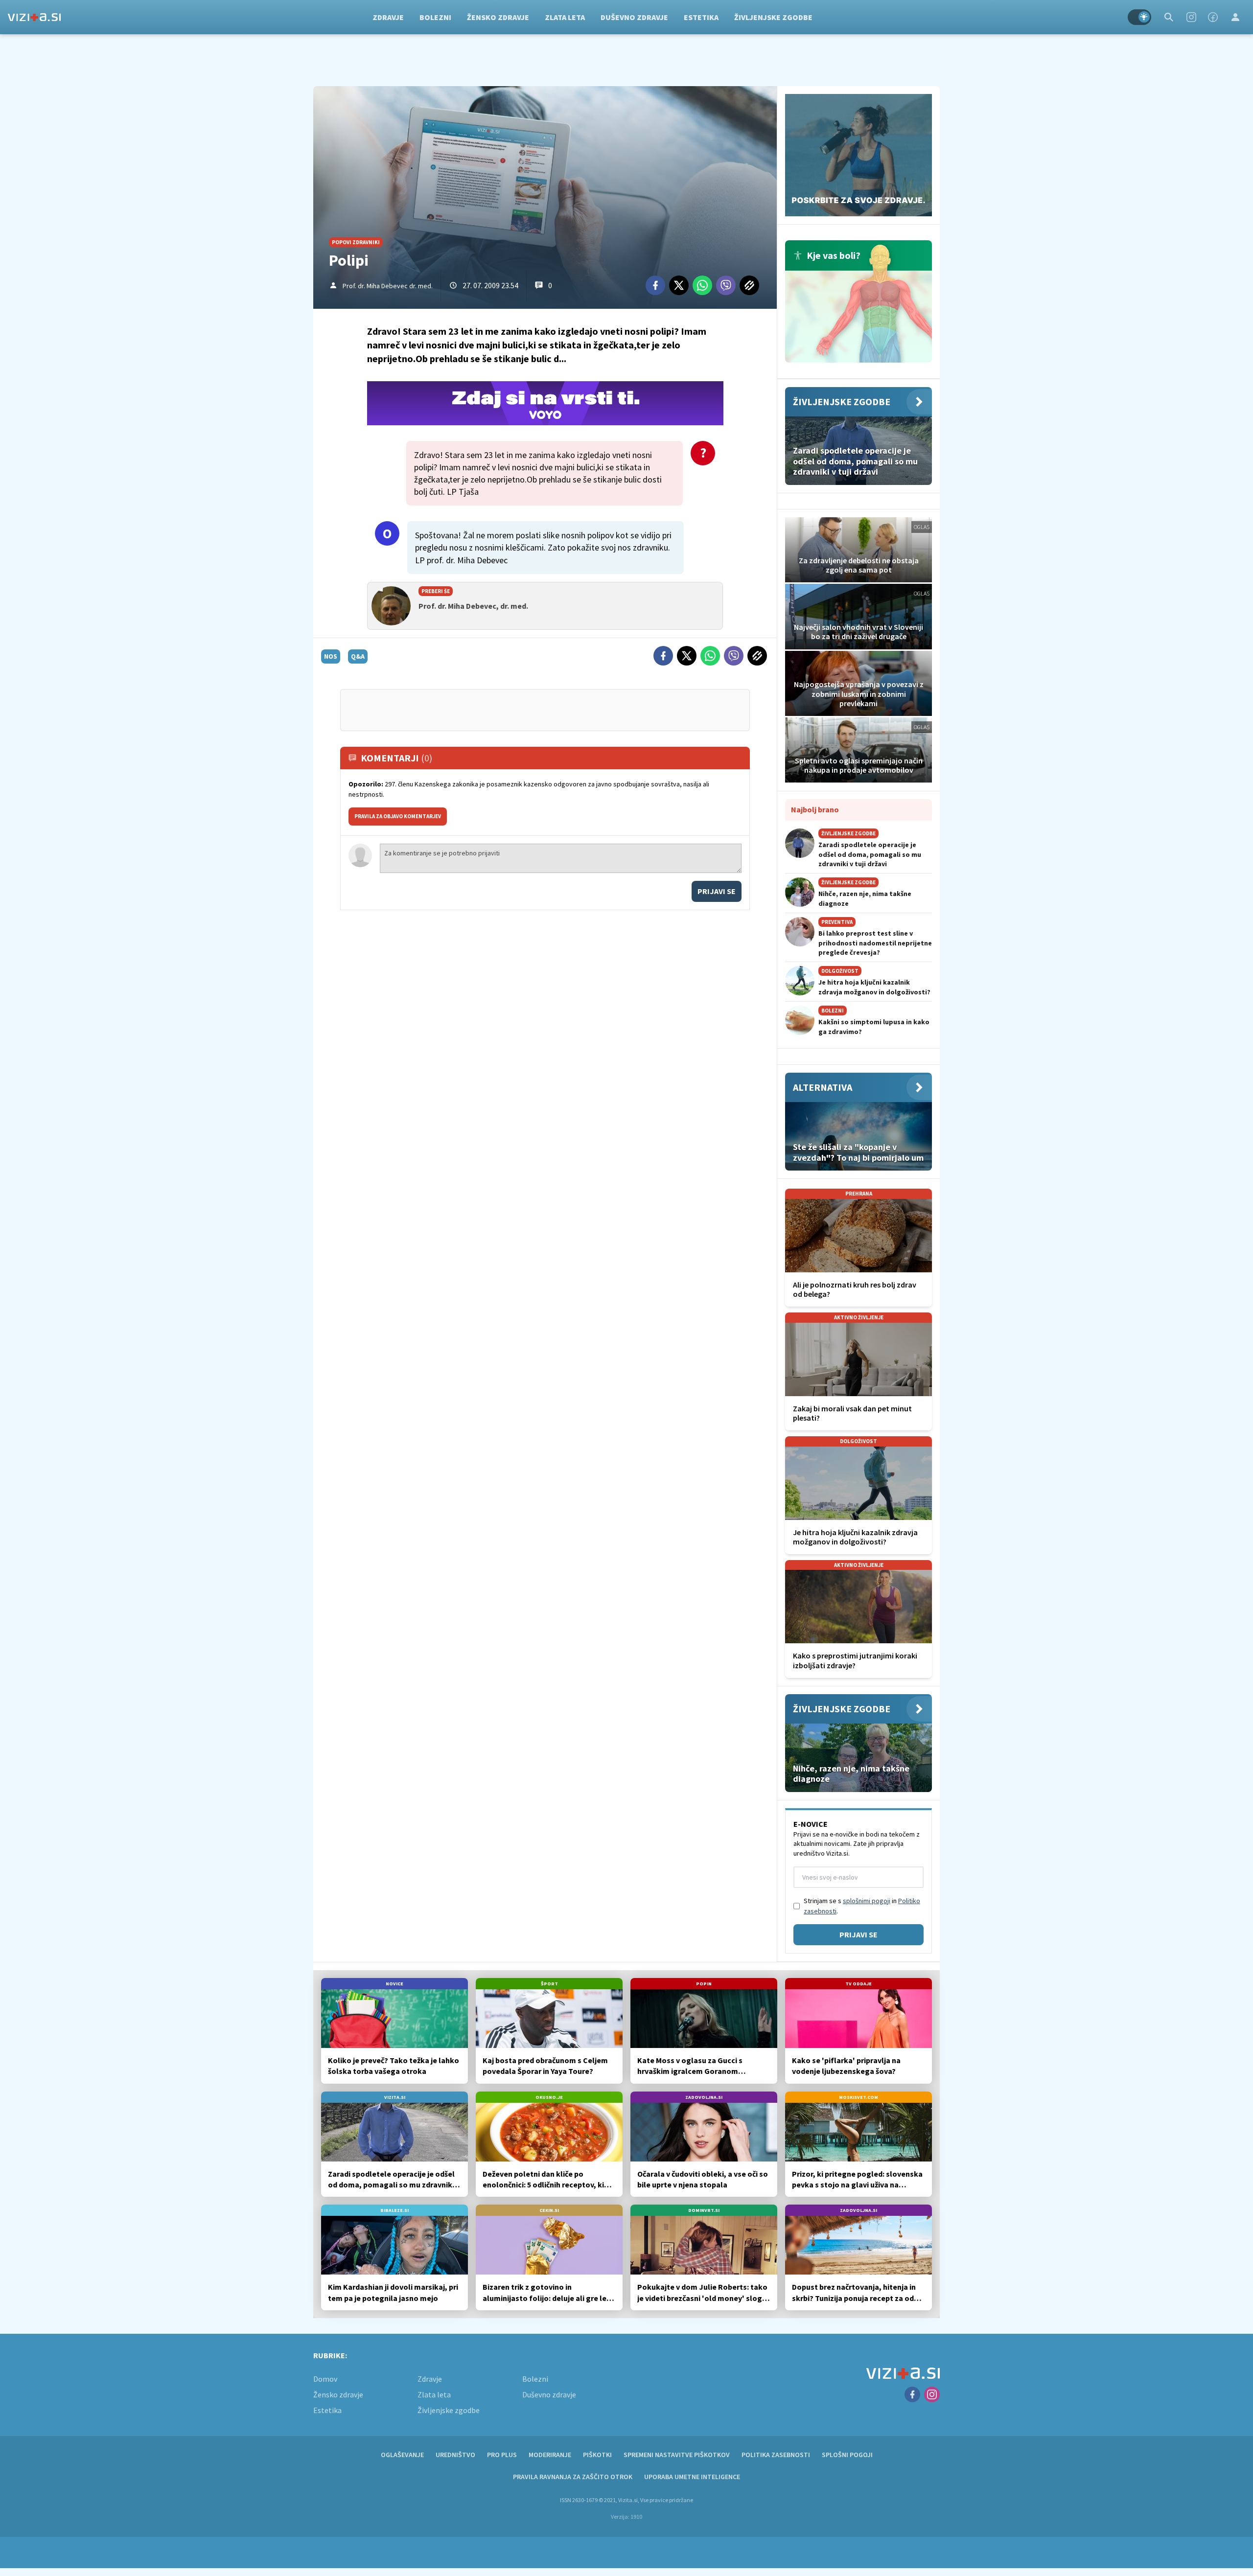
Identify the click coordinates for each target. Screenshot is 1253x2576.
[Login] (1235, 17)
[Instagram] (1191, 17)
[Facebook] (1213, 17)
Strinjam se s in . (862, 1906)
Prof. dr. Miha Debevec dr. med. (388, 286)
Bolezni (435, 17)
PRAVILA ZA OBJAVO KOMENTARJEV (398, 816)
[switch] (1139, 17)
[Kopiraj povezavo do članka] (749, 285)
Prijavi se (717, 891)
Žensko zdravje (498, 17)
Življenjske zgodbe (773, 17)
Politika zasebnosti (776, 2455)
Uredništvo (455, 2455)
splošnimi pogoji (867, 1901)
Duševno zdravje (634, 17)
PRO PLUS (502, 2455)
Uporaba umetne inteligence (692, 2477)
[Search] (1169, 17)
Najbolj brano (815, 809)
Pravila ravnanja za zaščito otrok (573, 2477)
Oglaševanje (402, 2455)
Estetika (701, 17)
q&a (358, 656)
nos (331, 656)
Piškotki (597, 2455)
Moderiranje (550, 2455)
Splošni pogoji (847, 2455)
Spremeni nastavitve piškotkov (677, 2455)
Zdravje (388, 17)
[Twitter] (679, 285)
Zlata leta (565, 17)
